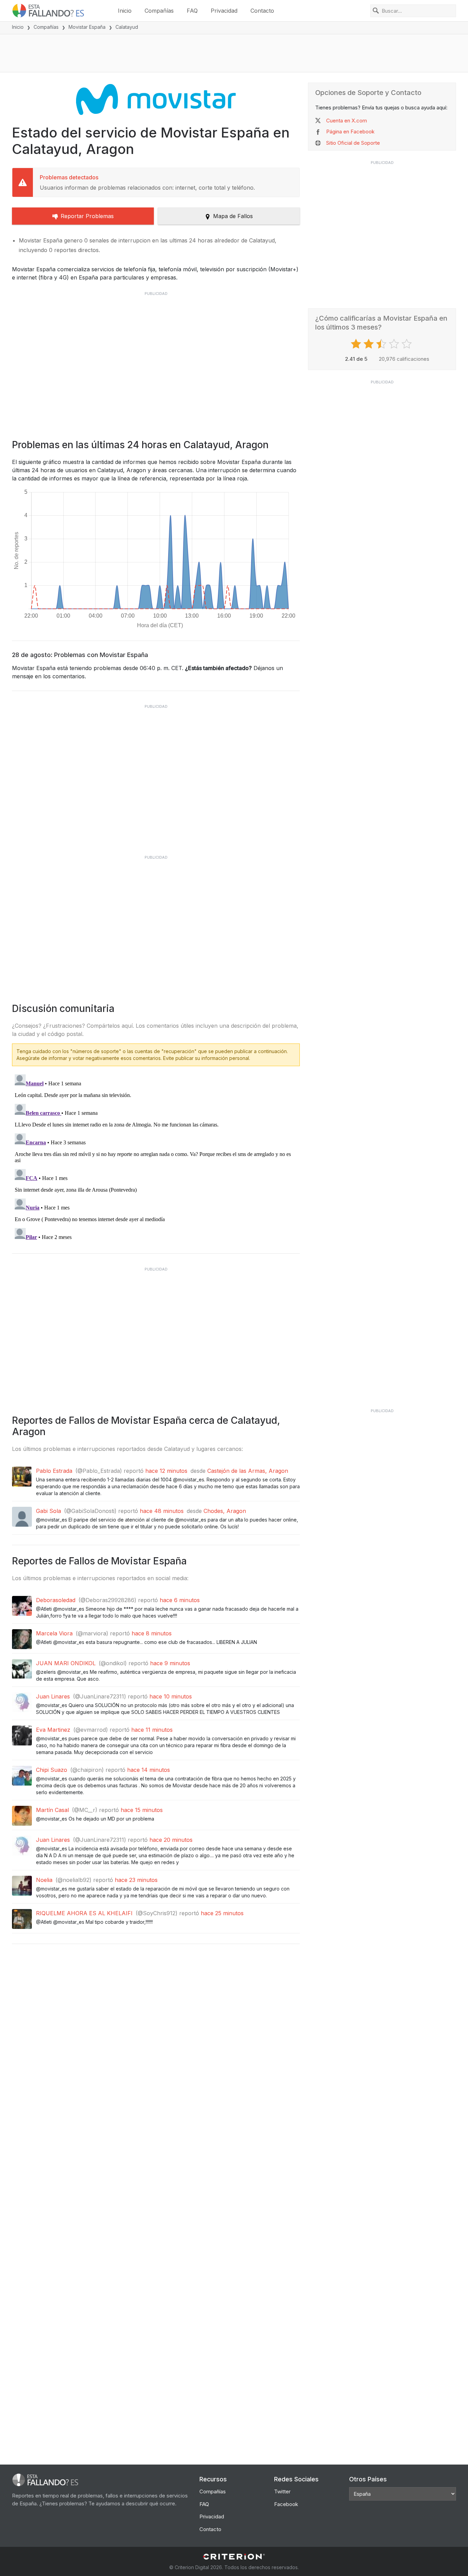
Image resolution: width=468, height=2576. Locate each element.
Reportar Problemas (87, 216)
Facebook (286, 2504)
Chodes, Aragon (225, 1511)
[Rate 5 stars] (408, 344)
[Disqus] (156, 1157)
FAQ (192, 11)
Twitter (282, 2491)
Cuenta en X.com (347, 121)
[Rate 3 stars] (382, 344)
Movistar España (87, 27)
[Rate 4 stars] (395, 344)
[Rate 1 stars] (357, 344)
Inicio (125, 11)
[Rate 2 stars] (370, 344)
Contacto (262, 11)
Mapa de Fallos (233, 216)
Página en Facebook (350, 132)
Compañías (159, 11)
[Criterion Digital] (234, 2557)
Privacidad (224, 11)
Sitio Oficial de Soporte (353, 143)
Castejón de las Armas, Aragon (248, 1471)
